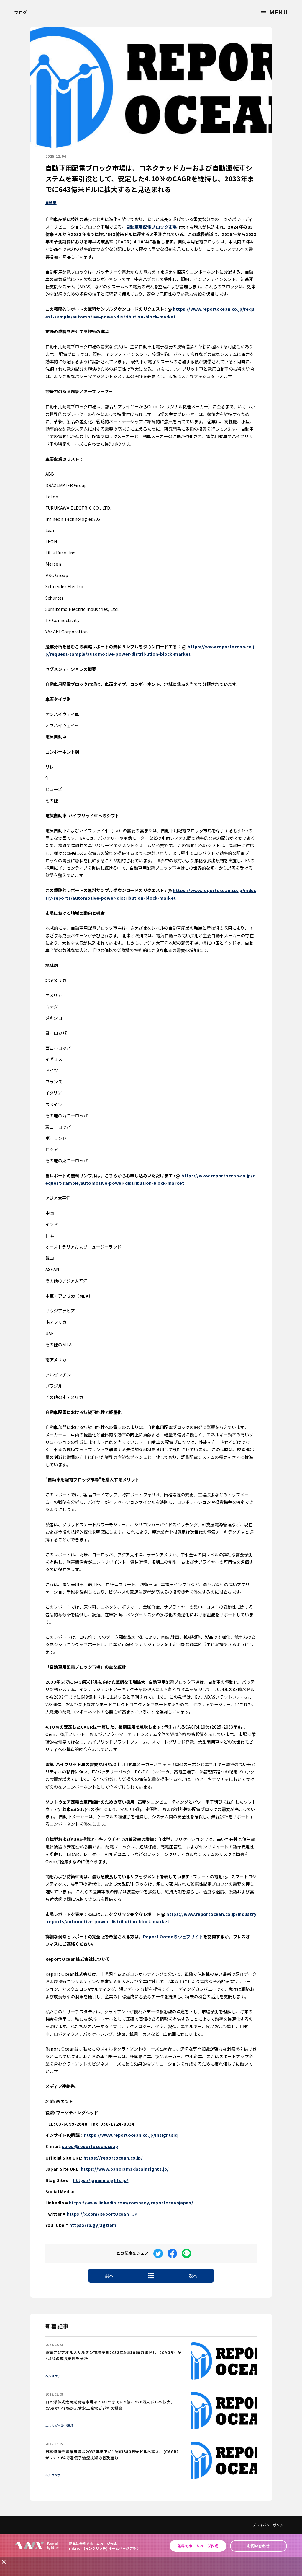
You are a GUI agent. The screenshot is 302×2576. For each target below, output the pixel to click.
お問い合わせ (258, 2546)
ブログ (21, 12)
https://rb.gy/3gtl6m (93, 2225)
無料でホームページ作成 (198, 2546)
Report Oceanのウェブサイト (173, 1936)
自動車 (51, 202)
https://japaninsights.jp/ (101, 2180)
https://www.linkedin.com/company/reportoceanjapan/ (131, 2202)
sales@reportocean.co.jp (90, 2146)
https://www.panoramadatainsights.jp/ (125, 2169)
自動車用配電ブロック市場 (151, 227)
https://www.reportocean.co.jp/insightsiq (131, 2135)
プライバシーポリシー (270, 2525)
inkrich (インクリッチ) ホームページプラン (104, 2548)
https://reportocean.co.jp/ (113, 2158)
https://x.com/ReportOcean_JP (102, 2214)
